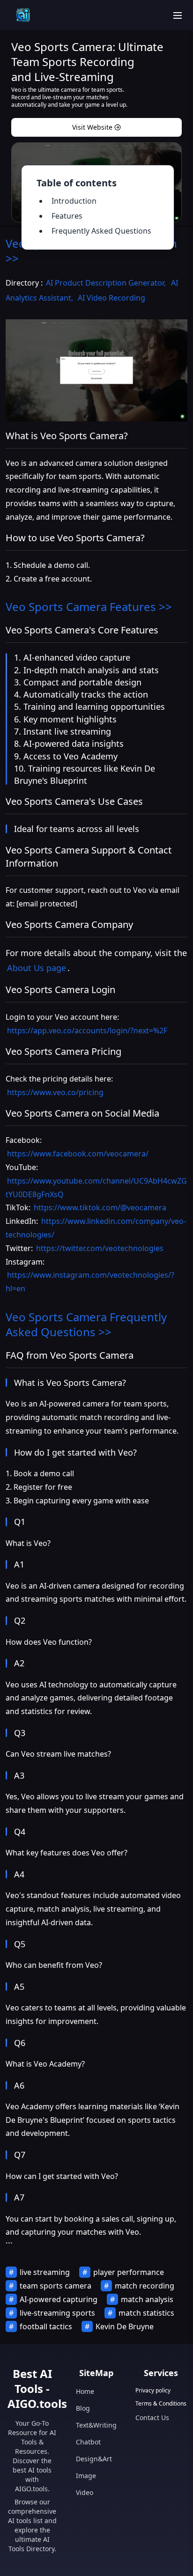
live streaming (45, 2272)
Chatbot (88, 2442)
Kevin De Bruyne (125, 2326)
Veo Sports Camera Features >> (89, 607)
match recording (145, 2286)
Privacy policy (153, 2391)
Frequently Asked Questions (101, 231)
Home (85, 2391)
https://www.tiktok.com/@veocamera (100, 1207)
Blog (83, 2408)
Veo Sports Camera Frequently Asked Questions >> (86, 1324)
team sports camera (56, 2286)
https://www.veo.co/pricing (55, 1092)
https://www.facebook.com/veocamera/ (78, 1154)
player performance (129, 2272)
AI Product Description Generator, (107, 283)
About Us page (37, 968)
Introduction (74, 201)
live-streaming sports (57, 2313)
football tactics (46, 2326)
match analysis (147, 2299)
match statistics (146, 2313)
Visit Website (92, 127)
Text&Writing (96, 2425)
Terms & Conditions (161, 2404)
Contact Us (152, 2418)
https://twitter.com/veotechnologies (100, 1248)
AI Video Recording (111, 298)
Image (86, 2476)
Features (67, 216)
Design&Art (94, 2459)
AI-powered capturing (59, 2299)
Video (85, 2492)
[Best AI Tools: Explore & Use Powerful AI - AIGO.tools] (23, 15)
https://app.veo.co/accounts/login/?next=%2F (87, 1030)
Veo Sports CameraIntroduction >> (91, 251)
